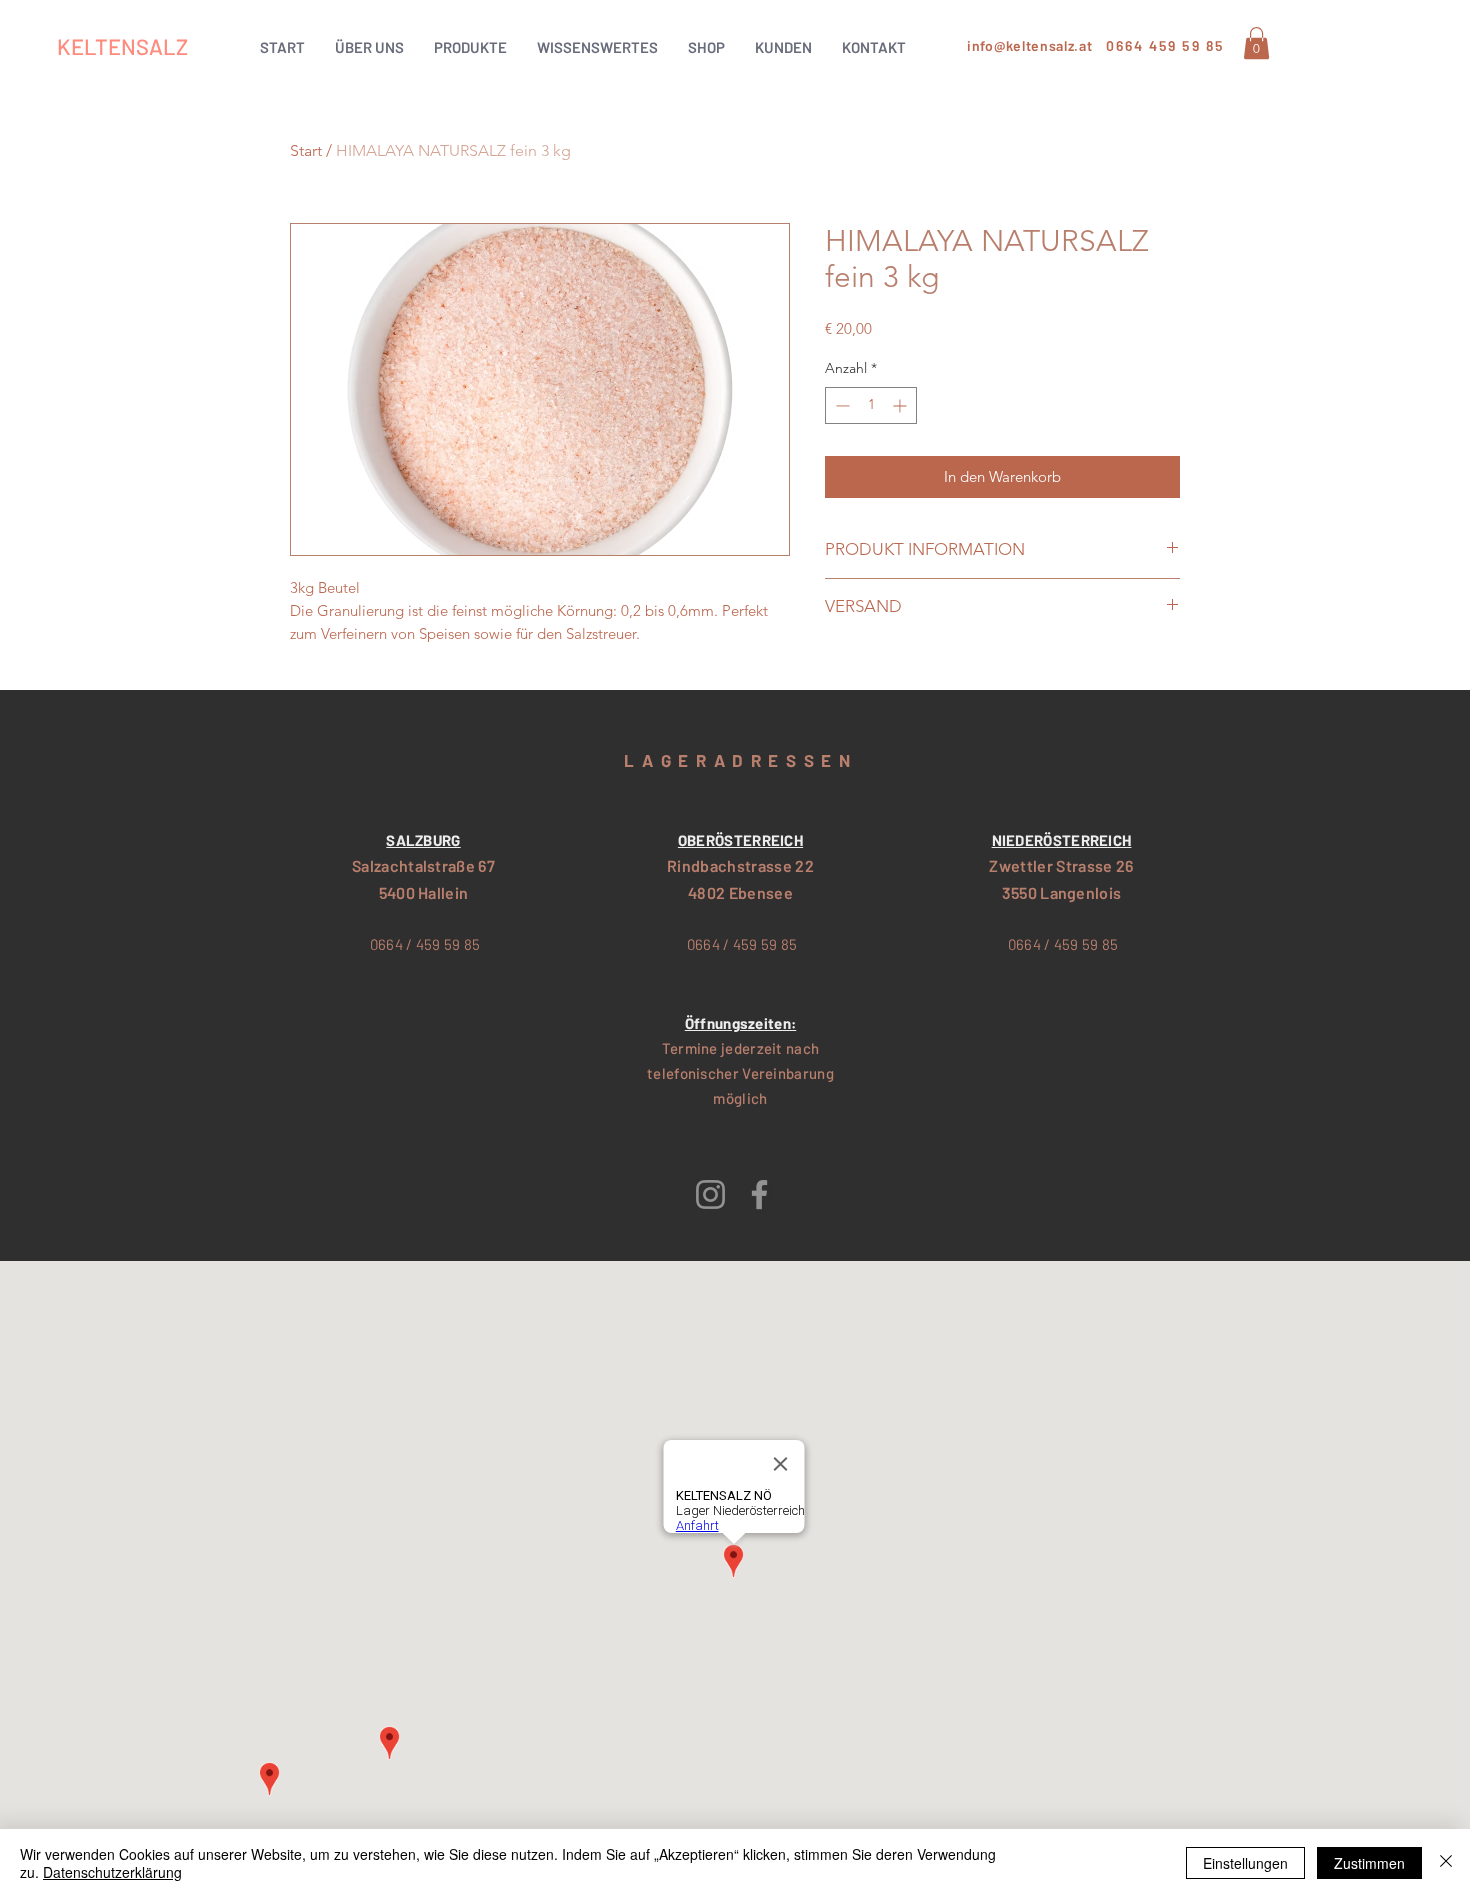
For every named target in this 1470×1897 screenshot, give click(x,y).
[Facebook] (759, 1194)
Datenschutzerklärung (112, 1872)
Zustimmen (1369, 1863)
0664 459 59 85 (1165, 45)
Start (306, 150)
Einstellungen (1245, 1863)
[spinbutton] (871, 405)
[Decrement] (840, 405)
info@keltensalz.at (1030, 45)
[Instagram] (710, 1194)
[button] (470, 47)
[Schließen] (1446, 1863)
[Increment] (901, 405)
